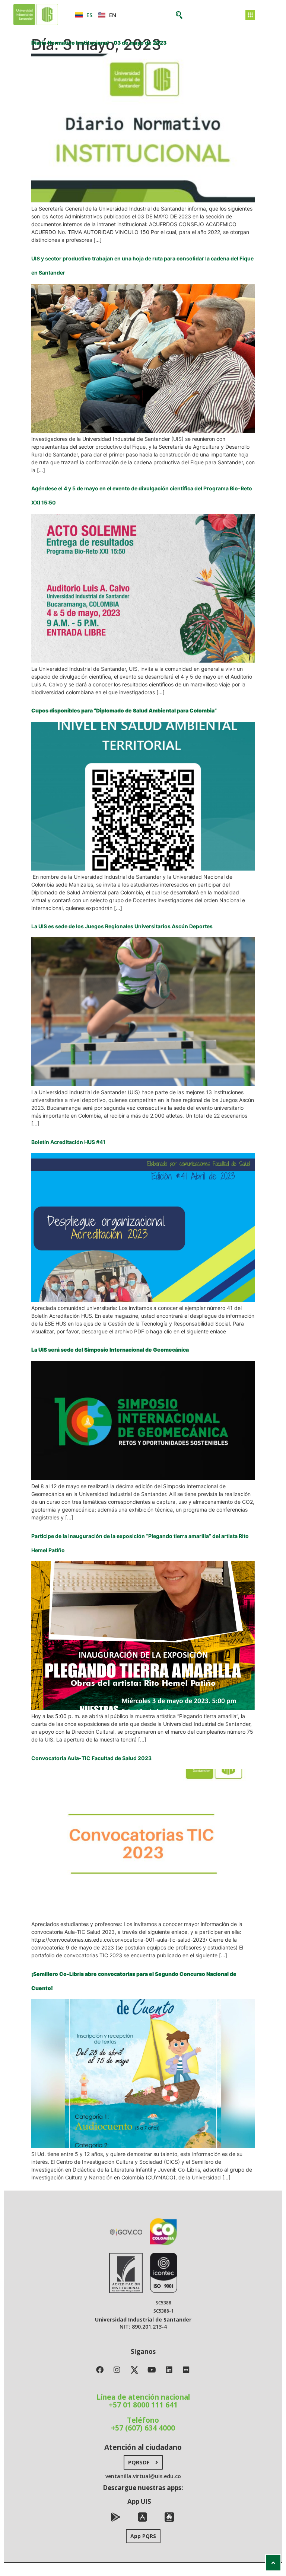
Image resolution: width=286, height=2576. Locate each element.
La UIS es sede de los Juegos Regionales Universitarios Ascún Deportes (122, 926)
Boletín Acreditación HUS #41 (68, 1142)
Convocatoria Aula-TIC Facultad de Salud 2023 (91, 1758)
